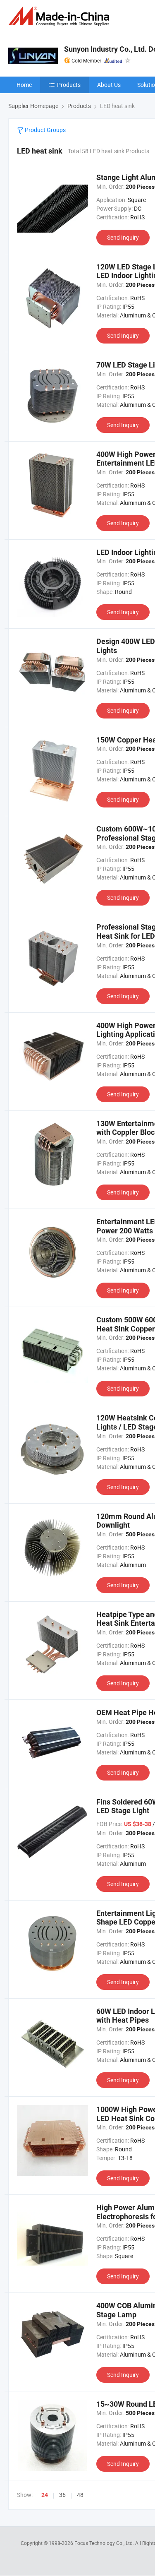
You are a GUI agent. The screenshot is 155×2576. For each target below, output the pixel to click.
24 (45, 2495)
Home (24, 85)
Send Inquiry (123, 237)
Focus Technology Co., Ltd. (105, 2543)
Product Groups (45, 130)
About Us (109, 85)
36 (62, 2495)
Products (69, 85)
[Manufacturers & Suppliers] (60, 16)
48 (80, 2495)
